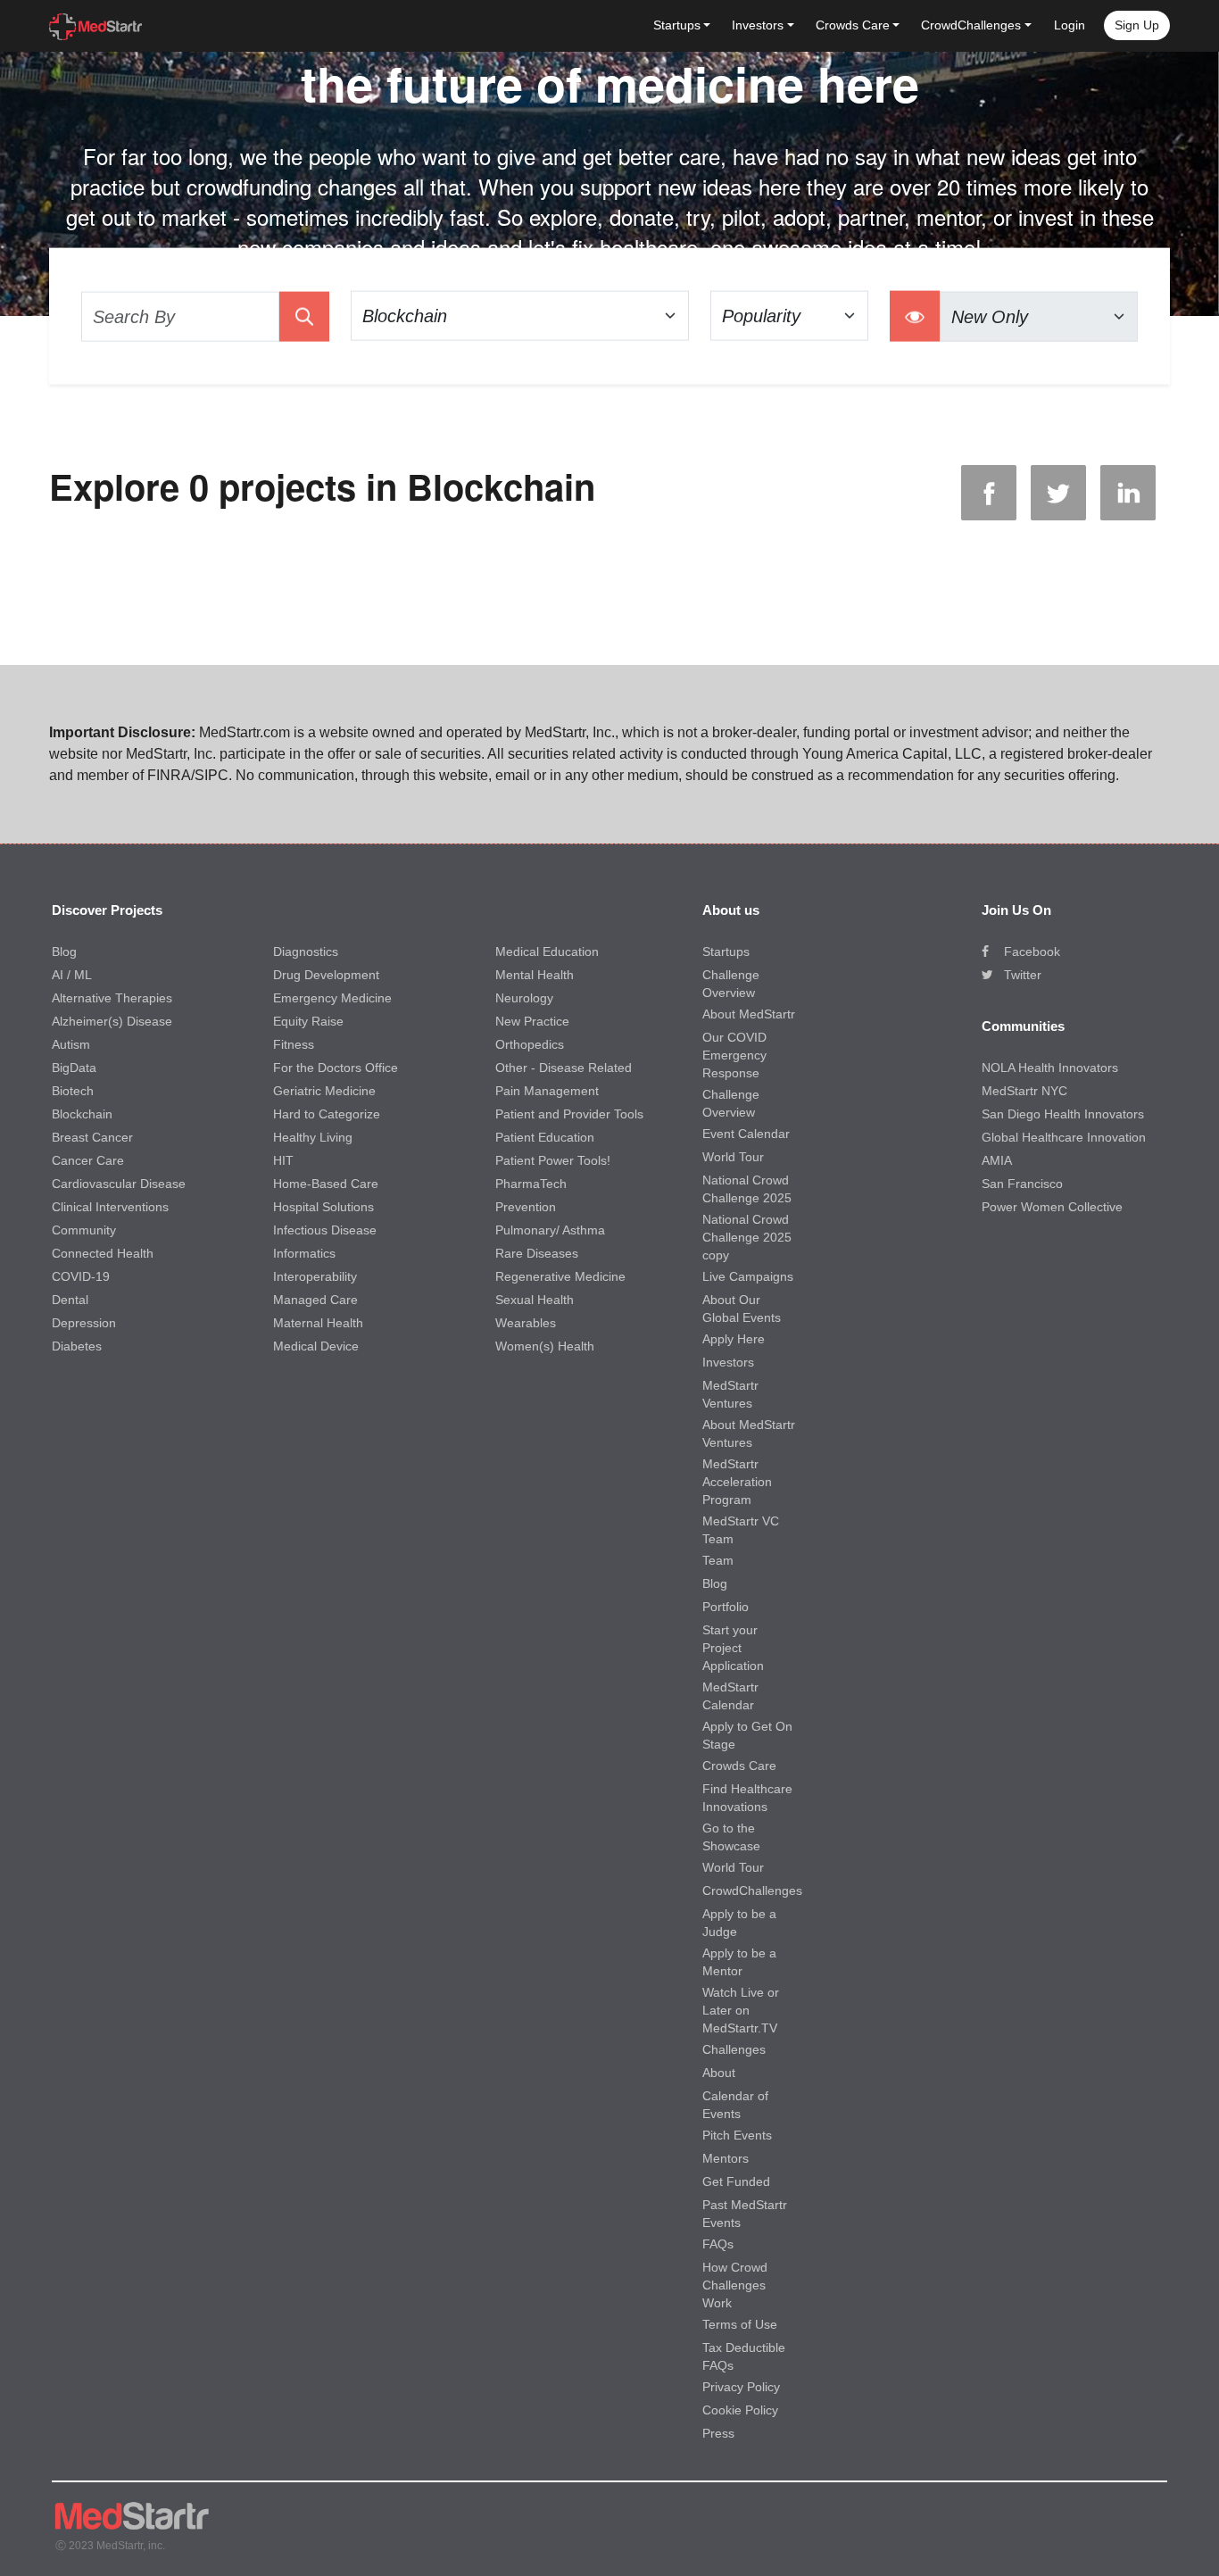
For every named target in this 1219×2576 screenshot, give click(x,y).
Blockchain (82, 1114)
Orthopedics (530, 1044)
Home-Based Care (326, 1184)
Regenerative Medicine (560, 1276)
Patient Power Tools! (553, 1160)
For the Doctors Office (336, 1068)
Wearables (526, 1323)
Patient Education (545, 1137)
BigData (74, 1068)
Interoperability (315, 1276)
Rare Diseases (537, 1253)
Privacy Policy (741, 2387)
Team (718, 1560)
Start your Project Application (733, 1648)
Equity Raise (308, 1021)
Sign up (1137, 25)
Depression (84, 1323)
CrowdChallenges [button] (971, 25)
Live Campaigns (748, 1276)
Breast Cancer (92, 1137)
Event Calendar (746, 1134)
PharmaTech (531, 1184)
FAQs (718, 2244)
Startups (726, 951)
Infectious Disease (325, 1230)
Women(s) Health (545, 1346)
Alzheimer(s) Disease (112, 1021)
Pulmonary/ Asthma (550, 1230)
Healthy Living (313, 1137)
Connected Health (103, 1253)
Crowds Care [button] (853, 25)
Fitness (294, 1044)
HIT (283, 1160)
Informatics (304, 1253)
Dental (70, 1300)
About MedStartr (749, 1014)
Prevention (526, 1207)
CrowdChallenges (752, 1890)
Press (718, 2433)
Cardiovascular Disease (119, 1184)
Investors (728, 1362)
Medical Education (547, 951)
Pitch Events (737, 2135)
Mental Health (535, 975)
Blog (64, 951)
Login (1070, 25)
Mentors (726, 2158)
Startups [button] (677, 25)
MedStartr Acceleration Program (737, 1482)
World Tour (733, 1157)
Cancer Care (88, 1160)
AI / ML (72, 975)
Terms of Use (740, 2324)
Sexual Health (535, 1300)
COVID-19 (81, 1276)
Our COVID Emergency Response (734, 1055)
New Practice (532, 1021)
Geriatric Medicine (324, 1091)
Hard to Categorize (327, 1114)
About (719, 2073)
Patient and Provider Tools (569, 1114)
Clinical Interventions (110, 1207)
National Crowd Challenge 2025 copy (747, 1237)
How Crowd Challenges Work (735, 2285)
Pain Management (547, 1091)
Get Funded (736, 2181)
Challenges (734, 2049)
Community (84, 1230)
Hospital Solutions (323, 1207)
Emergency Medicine (332, 998)
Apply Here (734, 1339)
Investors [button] (758, 25)
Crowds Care (739, 1766)
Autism (71, 1044)
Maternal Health (318, 1323)
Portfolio (726, 1607)
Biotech (73, 1091)
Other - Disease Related (564, 1068)
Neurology (524, 998)
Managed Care (315, 1300)
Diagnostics (306, 951)
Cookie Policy (740, 2410)
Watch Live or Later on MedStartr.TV (741, 2010)
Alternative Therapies (112, 998)
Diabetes (77, 1346)
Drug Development (326, 975)
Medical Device (316, 1346)
